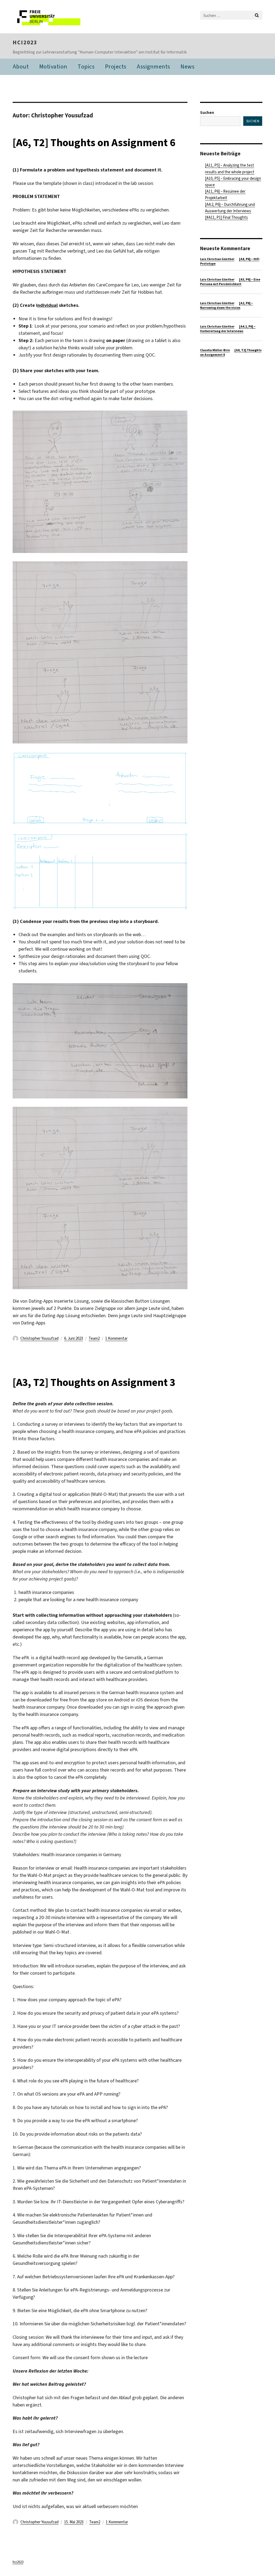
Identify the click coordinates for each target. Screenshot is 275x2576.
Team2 (94, 1338)
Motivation (53, 67)
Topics (86, 67)
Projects (116, 67)
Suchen (207, 113)
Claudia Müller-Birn (215, 350)
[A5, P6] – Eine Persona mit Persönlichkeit (230, 282)
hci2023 (25, 42)
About (21, 67)
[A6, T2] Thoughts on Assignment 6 (94, 143)
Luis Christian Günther (217, 259)
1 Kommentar (116, 1338)
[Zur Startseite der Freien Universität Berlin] (48, 17)
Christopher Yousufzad (39, 1338)
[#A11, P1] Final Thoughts (226, 217)
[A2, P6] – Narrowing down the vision (227, 305)
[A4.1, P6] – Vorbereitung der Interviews (228, 329)
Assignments (153, 67)
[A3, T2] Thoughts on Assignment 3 (94, 1382)
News (187, 67)
